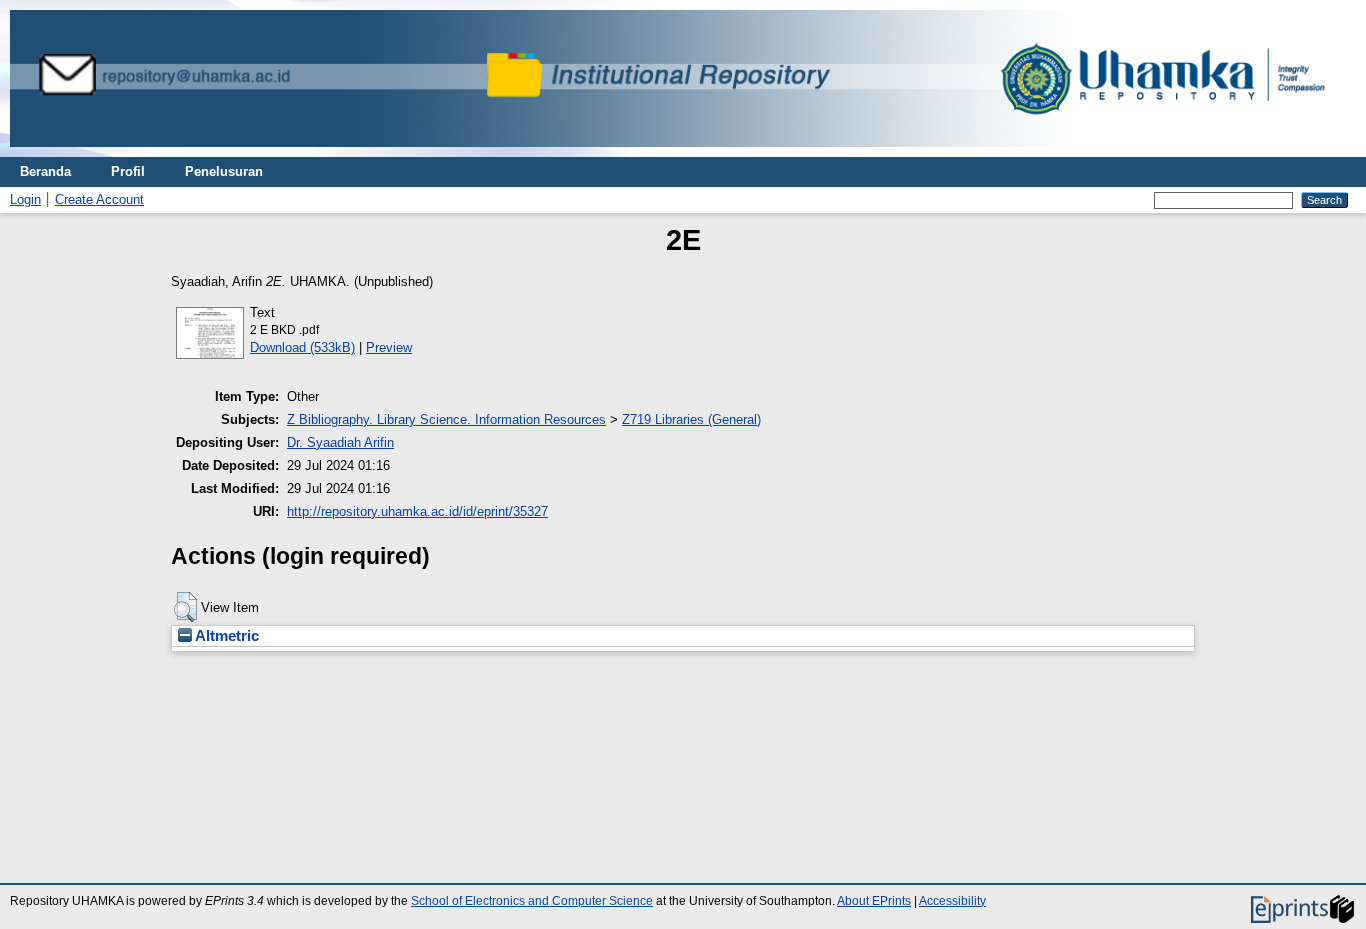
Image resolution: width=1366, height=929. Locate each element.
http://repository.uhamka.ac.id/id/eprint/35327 (417, 511)
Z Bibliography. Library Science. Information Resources (446, 419)
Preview (389, 347)
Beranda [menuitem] (45, 171)
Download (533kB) (302, 347)
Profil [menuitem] (128, 171)
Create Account (99, 199)
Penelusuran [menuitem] (224, 171)
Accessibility (952, 901)
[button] (185, 607)
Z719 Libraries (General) (691, 419)
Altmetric (225, 636)
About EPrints (874, 901)
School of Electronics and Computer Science (532, 901)
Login (25, 199)
